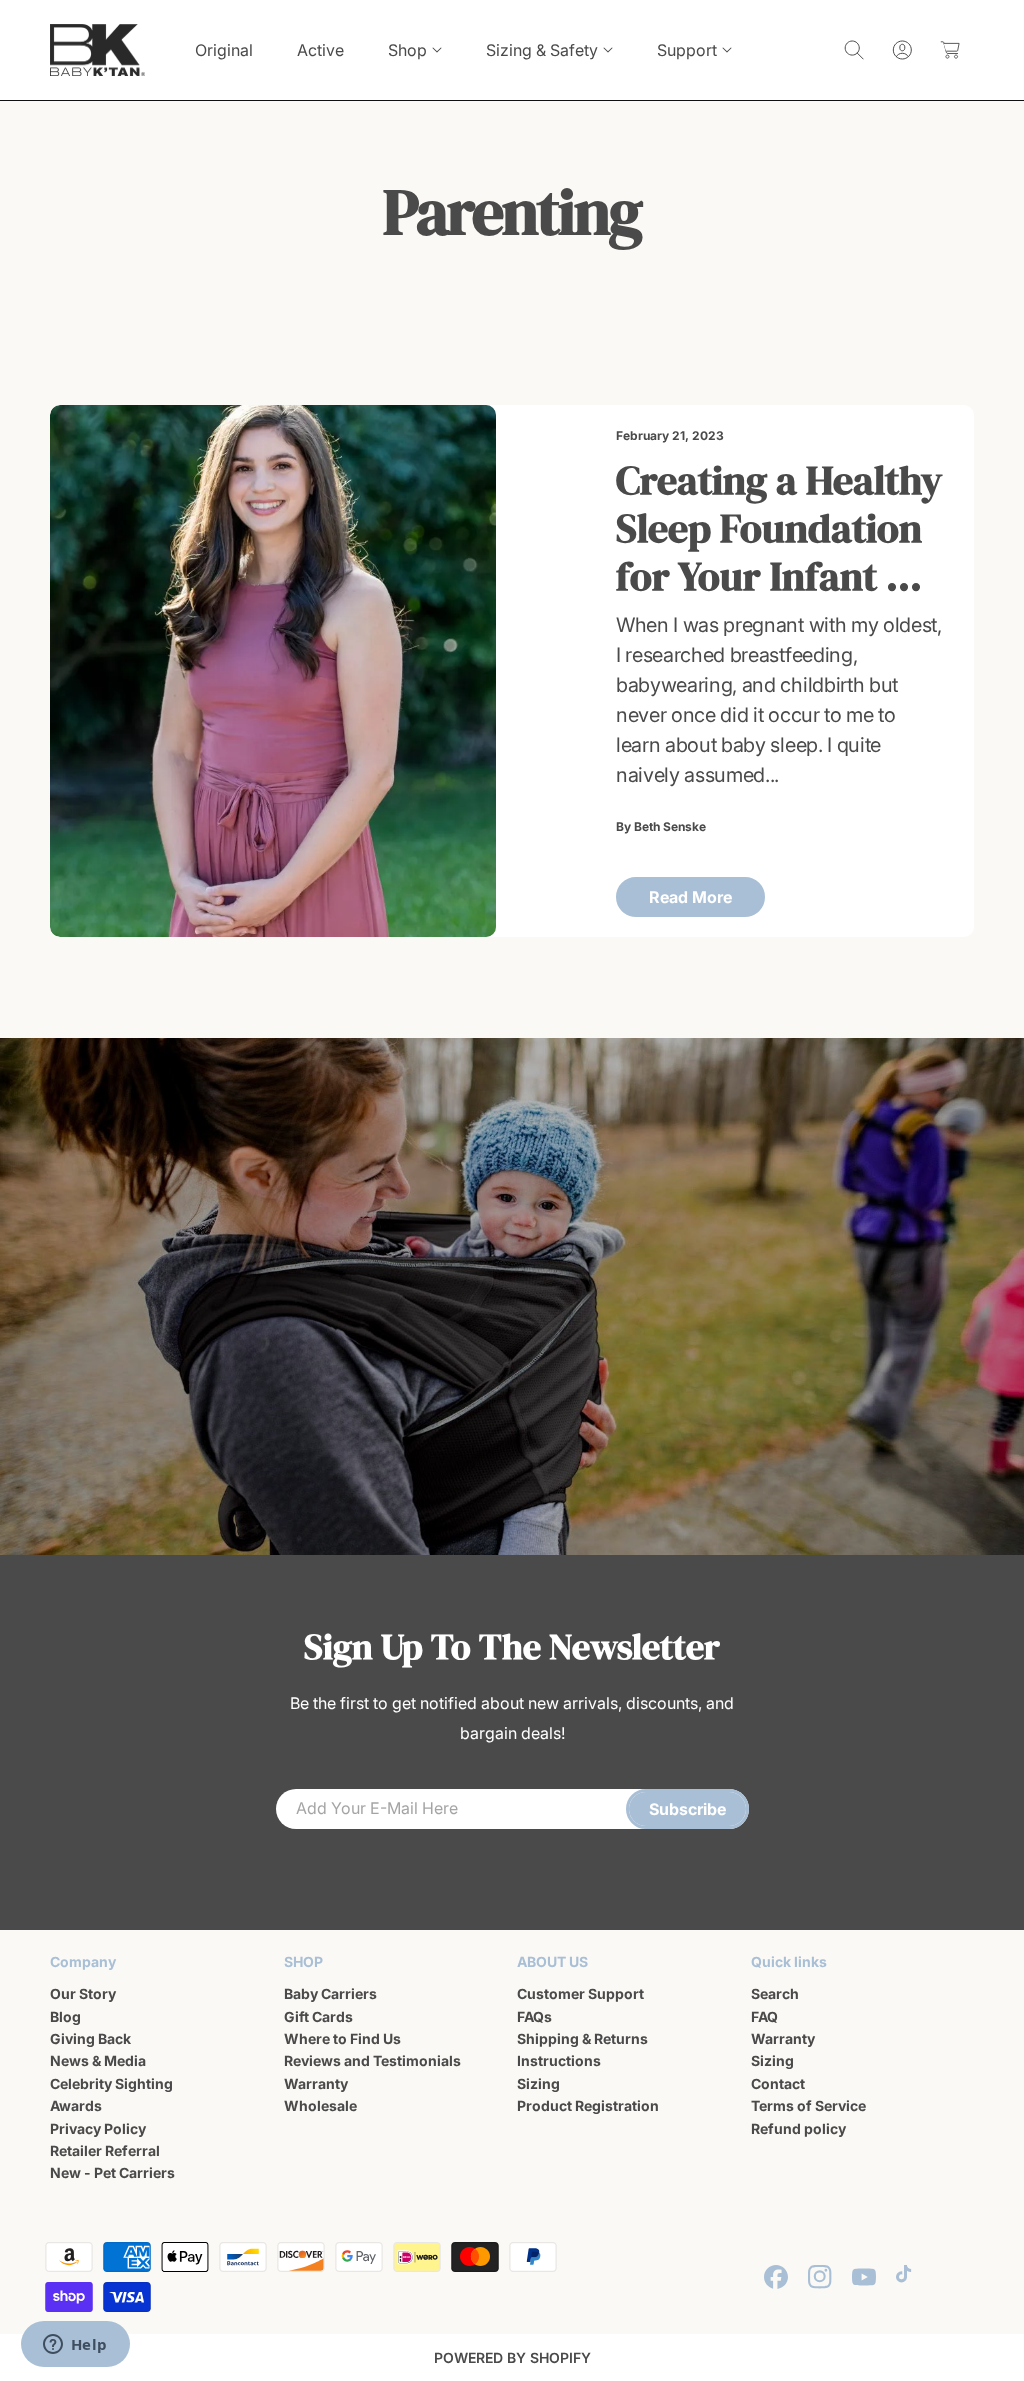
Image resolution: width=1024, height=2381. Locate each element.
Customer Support (580, 1993)
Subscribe (687, 1809)
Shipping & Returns (582, 2038)
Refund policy (798, 2128)
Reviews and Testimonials (372, 2060)
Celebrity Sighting (111, 2083)
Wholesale (320, 2105)
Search (775, 1993)
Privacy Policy (98, 2128)
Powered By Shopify (512, 2357)
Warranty (316, 2083)
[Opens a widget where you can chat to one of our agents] (75, 2346)
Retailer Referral (105, 2150)
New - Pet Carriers (112, 2172)
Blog (65, 2016)
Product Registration (588, 2105)
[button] (415, 50)
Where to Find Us (342, 2038)
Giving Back (90, 2038)
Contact (778, 2083)
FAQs (534, 2016)
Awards (76, 2105)
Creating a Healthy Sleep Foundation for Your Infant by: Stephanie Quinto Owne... (779, 528)
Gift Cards (318, 2016)
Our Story (83, 1993)
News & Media (98, 2060)
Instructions (559, 2060)
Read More (690, 897)
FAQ (764, 2016)
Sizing (538, 2083)
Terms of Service (808, 2105)
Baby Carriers (330, 1993)
